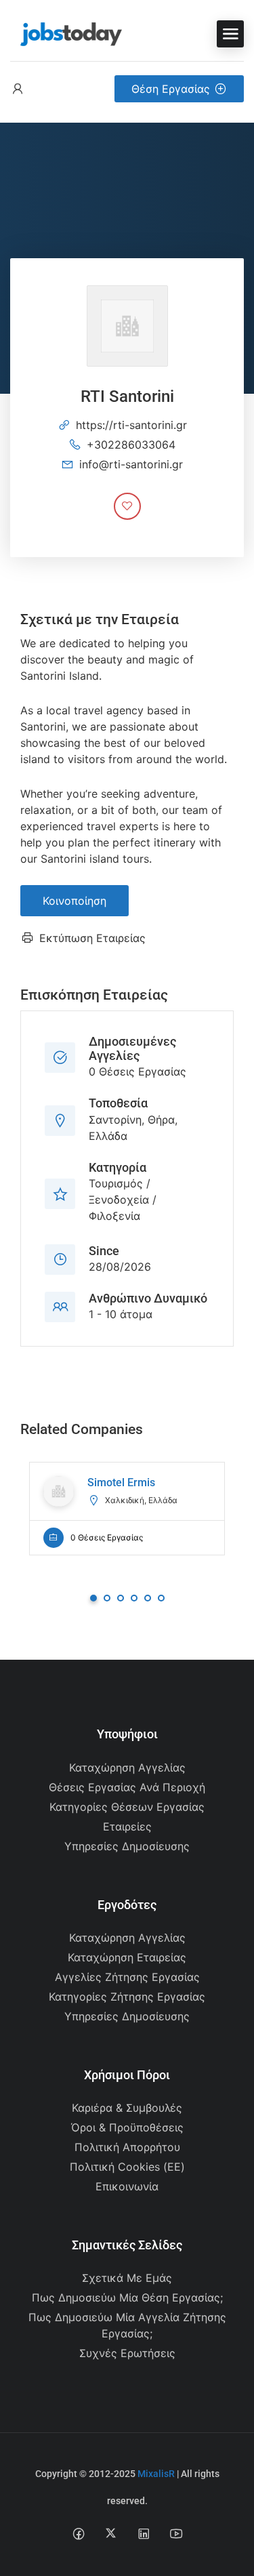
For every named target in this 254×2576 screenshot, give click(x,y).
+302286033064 (131, 445)
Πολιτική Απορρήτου (127, 2147)
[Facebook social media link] (78, 2533)
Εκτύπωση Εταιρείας (92, 938)
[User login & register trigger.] (18, 89)
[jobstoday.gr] (66, 33)
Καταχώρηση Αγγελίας (127, 1767)
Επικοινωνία (127, 2186)
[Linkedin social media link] (143, 2533)
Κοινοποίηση (75, 901)
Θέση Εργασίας (171, 89)
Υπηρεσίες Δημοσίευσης (127, 1846)
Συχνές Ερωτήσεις (127, 2353)
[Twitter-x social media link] (111, 2533)
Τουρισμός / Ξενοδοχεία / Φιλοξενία (123, 1200)
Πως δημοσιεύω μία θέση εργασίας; (127, 2297)
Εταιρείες (127, 1826)
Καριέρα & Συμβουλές (127, 2108)
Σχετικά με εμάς (127, 2278)
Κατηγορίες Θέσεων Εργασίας (127, 1807)
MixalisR (156, 2474)
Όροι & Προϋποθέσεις (127, 2127)
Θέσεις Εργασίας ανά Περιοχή (127, 1787)
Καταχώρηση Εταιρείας (127, 1957)
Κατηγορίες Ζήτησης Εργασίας (127, 1997)
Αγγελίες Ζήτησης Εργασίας (127, 1977)
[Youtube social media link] (176, 2533)
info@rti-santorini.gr (131, 464)
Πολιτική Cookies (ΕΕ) (127, 2167)
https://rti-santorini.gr (131, 425)
